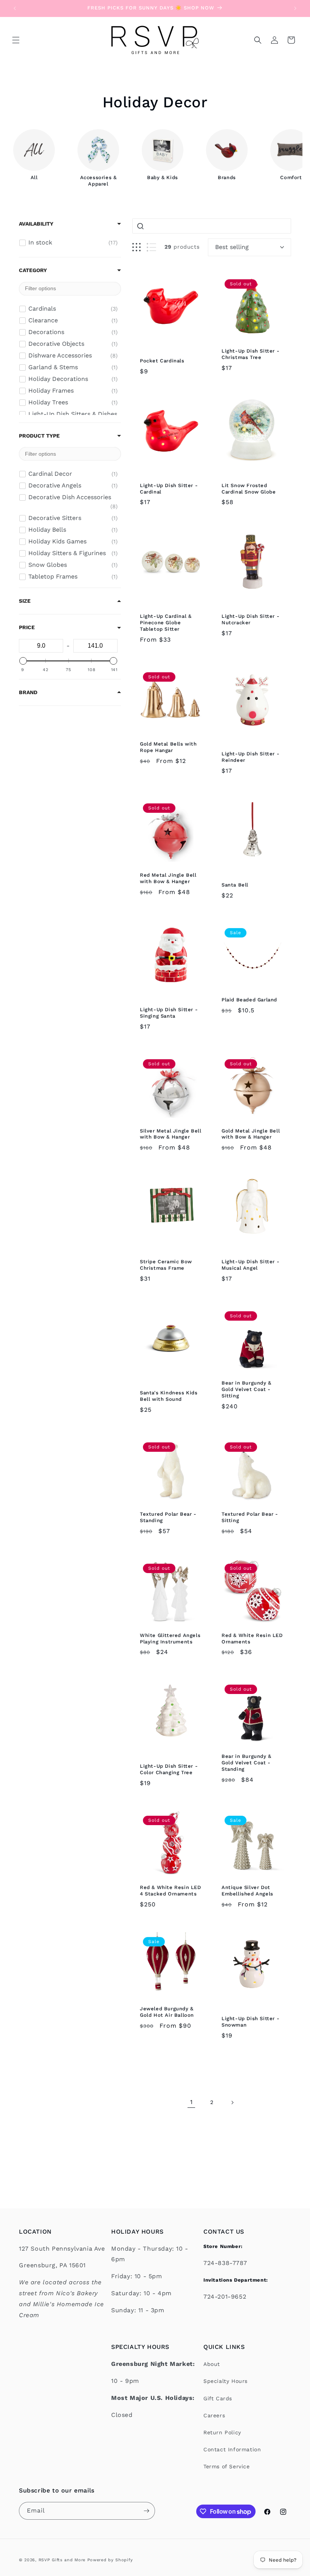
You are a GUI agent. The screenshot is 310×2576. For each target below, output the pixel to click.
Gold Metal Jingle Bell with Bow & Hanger (251, 1134)
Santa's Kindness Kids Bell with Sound (169, 1396)
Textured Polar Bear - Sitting (250, 1517)
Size (25, 601)
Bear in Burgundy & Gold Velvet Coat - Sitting (246, 1389)
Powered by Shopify (110, 2560)
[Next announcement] (295, 8)
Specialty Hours (226, 2381)
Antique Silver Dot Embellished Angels (247, 1891)
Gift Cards (218, 2398)
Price (27, 627)
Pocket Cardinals (162, 361)
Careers (214, 2415)
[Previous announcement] (15, 8)
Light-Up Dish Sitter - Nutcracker (250, 619)
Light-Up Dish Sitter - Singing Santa (169, 1013)
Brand (28, 692)
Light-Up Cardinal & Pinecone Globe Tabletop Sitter (166, 623)
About (212, 2364)
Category (33, 270)
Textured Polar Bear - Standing (168, 1517)
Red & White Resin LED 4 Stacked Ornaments (170, 1891)
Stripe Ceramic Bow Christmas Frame (166, 1265)
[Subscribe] (146, 2511)
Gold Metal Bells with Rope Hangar (168, 747)
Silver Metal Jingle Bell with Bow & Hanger (170, 1134)
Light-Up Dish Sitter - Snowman (250, 2022)
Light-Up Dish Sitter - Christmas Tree (250, 354)
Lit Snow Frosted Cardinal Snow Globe (249, 489)
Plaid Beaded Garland (249, 1000)
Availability (36, 224)
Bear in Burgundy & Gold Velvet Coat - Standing (246, 1763)
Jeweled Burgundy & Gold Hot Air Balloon (167, 2012)
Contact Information (232, 2449)
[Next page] (232, 2103)
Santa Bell (235, 885)
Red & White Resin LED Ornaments (252, 1638)
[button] (16, 40)
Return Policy (222, 2432)
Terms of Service (227, 2466)
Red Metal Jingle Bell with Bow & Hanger (168, 878)
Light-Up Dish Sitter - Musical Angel (250, 1265)
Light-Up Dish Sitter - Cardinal (169, 489)
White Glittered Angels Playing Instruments (170, 1638)
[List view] (151, 247)
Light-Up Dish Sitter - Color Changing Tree (169, 1769)
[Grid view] (136, 247)
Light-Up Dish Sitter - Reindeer (250, 757)
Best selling (232, 247)
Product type (39, 436)
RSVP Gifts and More (62, 2560)
